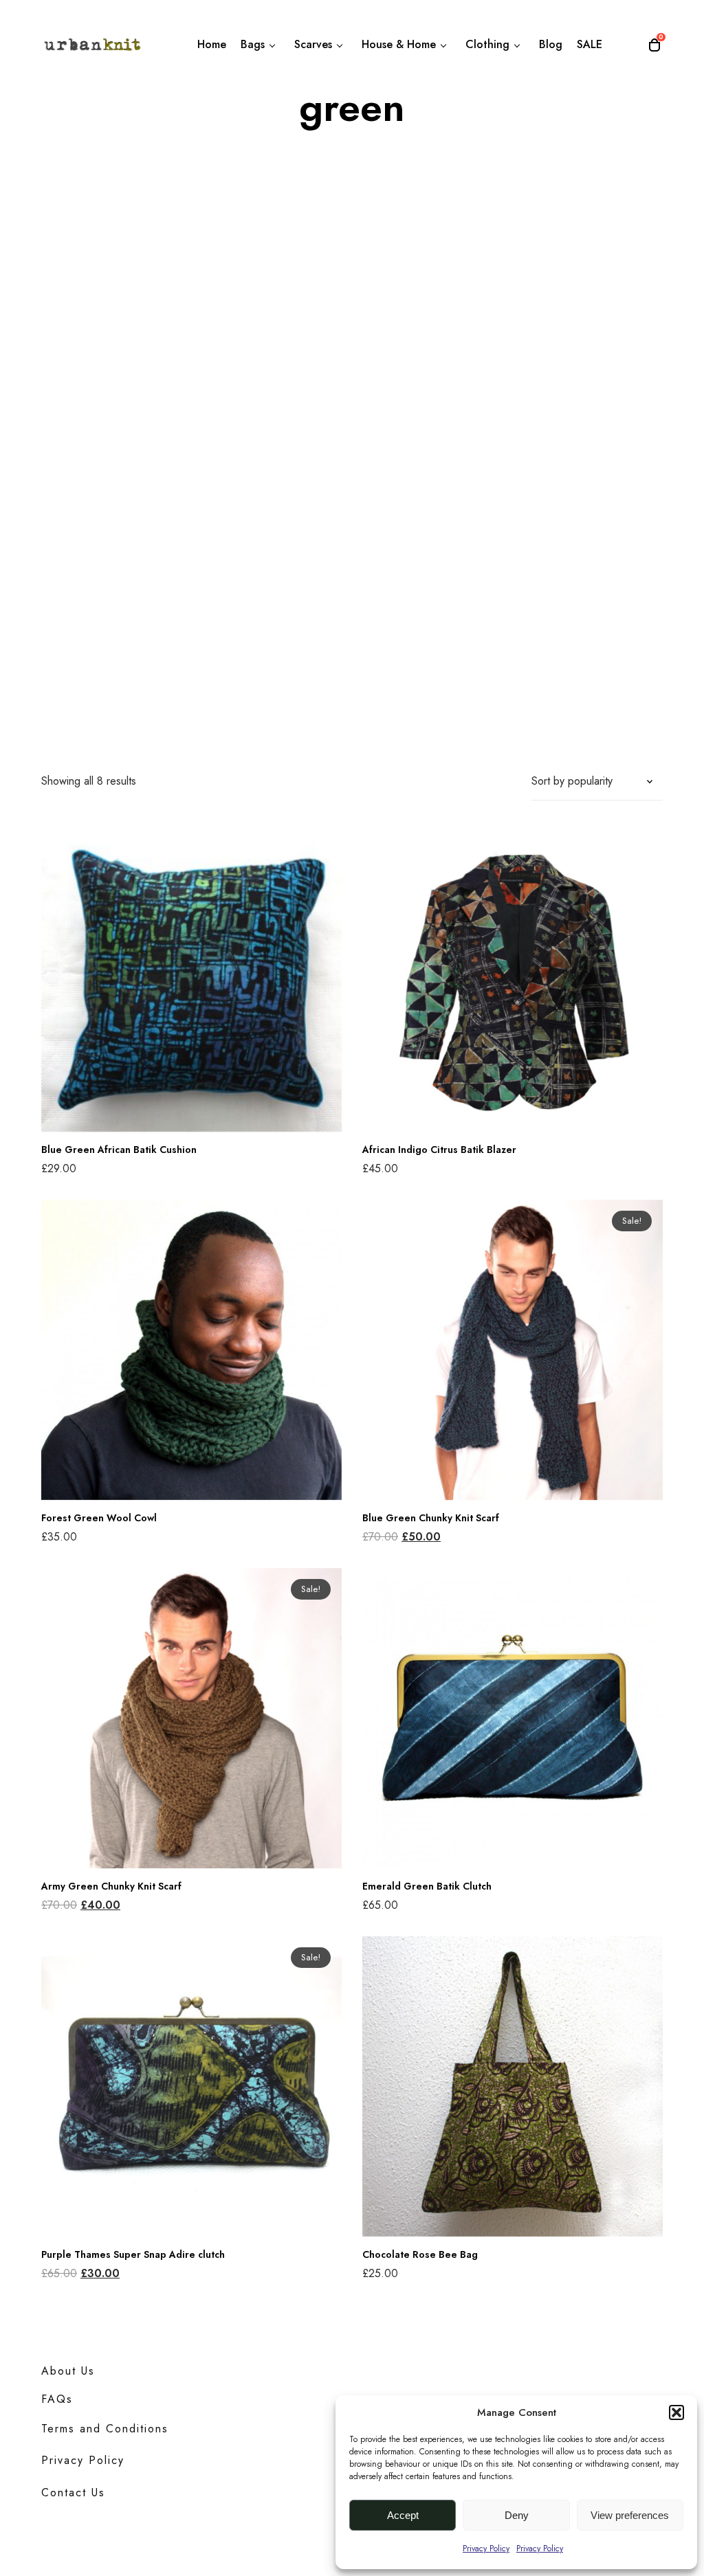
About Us (68, 2371)
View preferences (630, 2515)
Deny (517, 2515)
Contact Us (73, 2493)
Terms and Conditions (105, 2429)
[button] (676, 2412)
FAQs (57, 2399)
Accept (403, 2515)
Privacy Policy (486, 2549)
